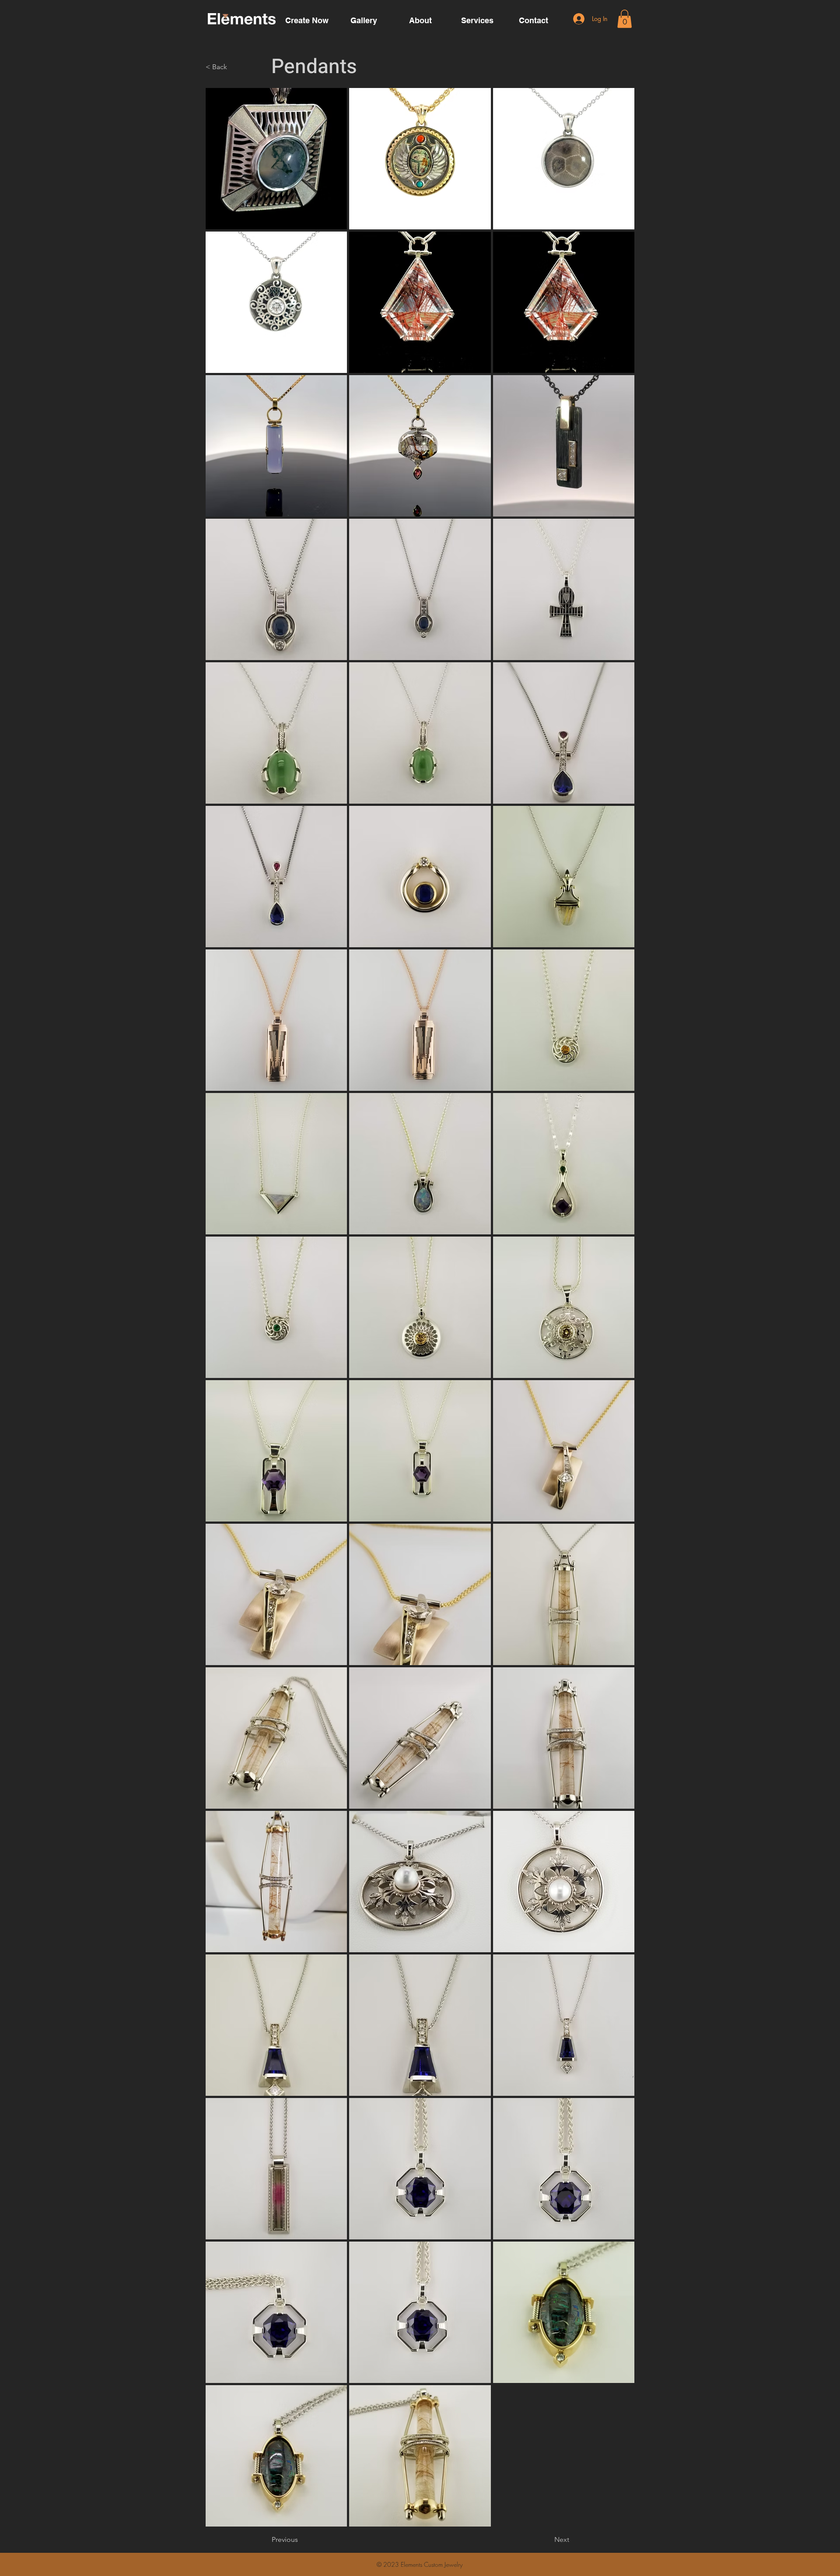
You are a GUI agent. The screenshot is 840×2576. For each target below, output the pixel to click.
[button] (625, 19)
